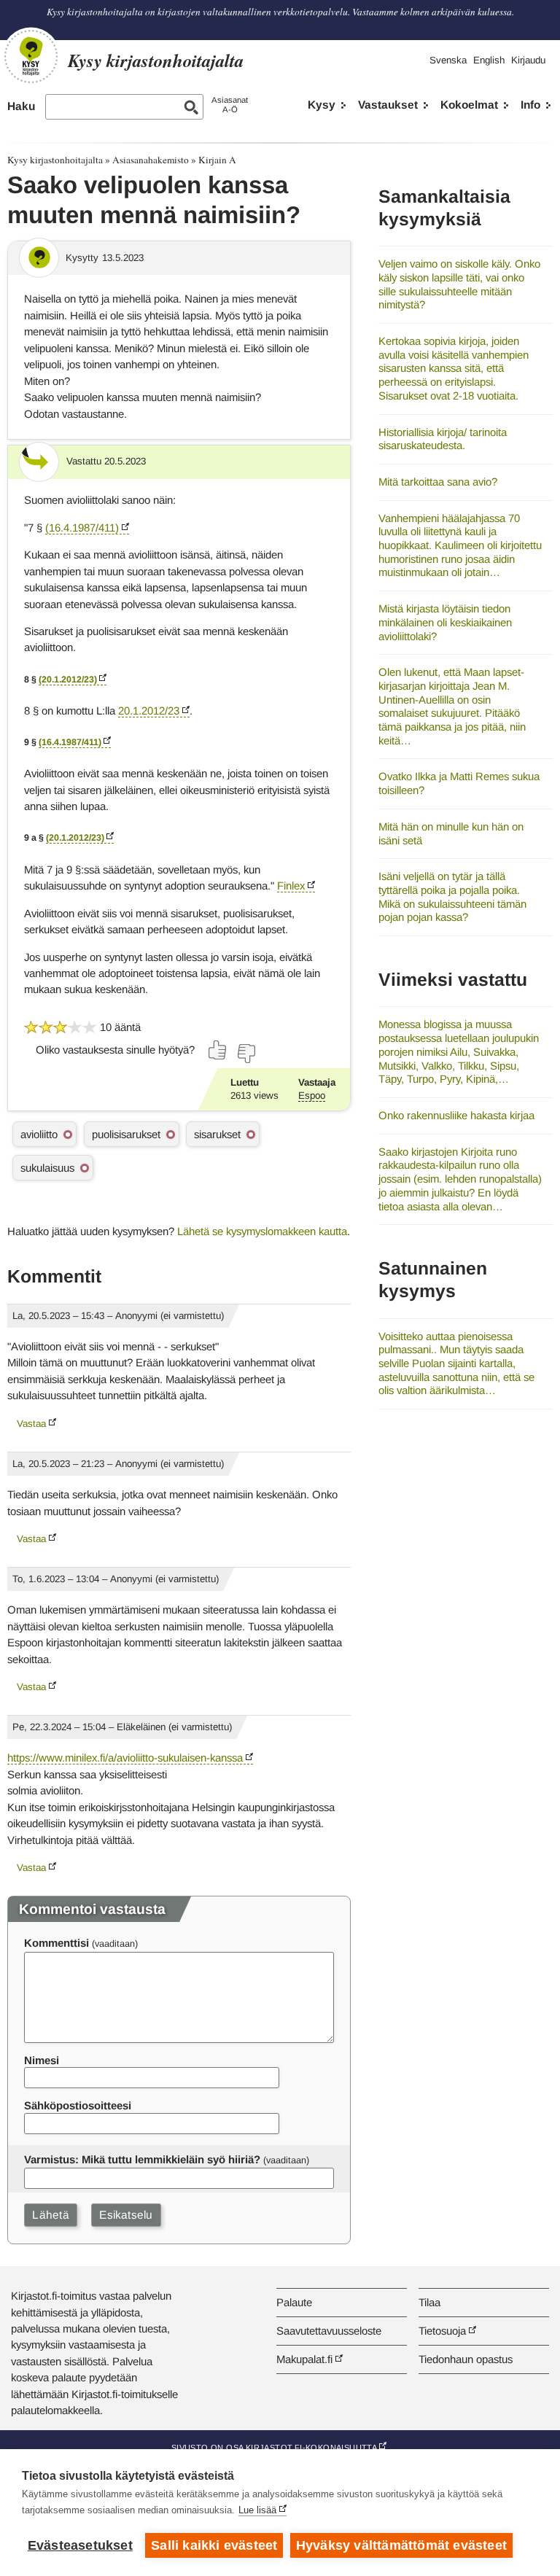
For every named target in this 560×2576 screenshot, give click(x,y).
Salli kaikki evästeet (214, 2545)
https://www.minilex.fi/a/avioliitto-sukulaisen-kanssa (125, 1758)
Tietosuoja (442, 2331)
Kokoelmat (469, 105)
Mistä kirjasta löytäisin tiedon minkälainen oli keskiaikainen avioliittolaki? (445, 622)
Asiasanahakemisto (151, 160)
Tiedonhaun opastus (466, 2359)
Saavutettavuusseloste (329, 2331)
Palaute (294, 2302)
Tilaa (429, 2302)
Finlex (291, 886)
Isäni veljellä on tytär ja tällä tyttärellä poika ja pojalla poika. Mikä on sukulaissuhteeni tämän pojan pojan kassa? (452, 896)
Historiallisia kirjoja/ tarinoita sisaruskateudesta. (443, 439)
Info (530, 105)
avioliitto (39, 1134)
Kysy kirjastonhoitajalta (55, 160)
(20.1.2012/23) (68, 680)
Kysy (322, 105)
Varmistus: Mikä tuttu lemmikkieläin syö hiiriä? (142, 2159)
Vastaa (31, 1424)
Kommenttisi (57, 1943)
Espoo (312, 1096)
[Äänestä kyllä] (218, 1050)
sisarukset (217, 1134)
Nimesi (42, 2060)
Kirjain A (217, 160)
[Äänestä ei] (246, 1054)
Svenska (448, 60)
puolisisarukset (126, 1134)
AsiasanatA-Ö (230, 105)
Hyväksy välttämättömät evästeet (401, 2545)
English (489, 60)
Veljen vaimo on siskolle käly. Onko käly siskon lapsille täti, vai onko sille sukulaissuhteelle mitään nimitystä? (459, 284)
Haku (21, 106)
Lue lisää (257, 2510)
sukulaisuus (47, 1168)
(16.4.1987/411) (82, 528)
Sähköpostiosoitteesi (78, 2105)
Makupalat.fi (304, 2359)
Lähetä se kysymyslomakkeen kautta (262, 1231)
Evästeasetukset (80, 2545)
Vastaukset (388, 105)
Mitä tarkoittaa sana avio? (438, 482)
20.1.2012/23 (149, 711)
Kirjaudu (528, 60)
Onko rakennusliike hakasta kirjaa (456, 1115)
